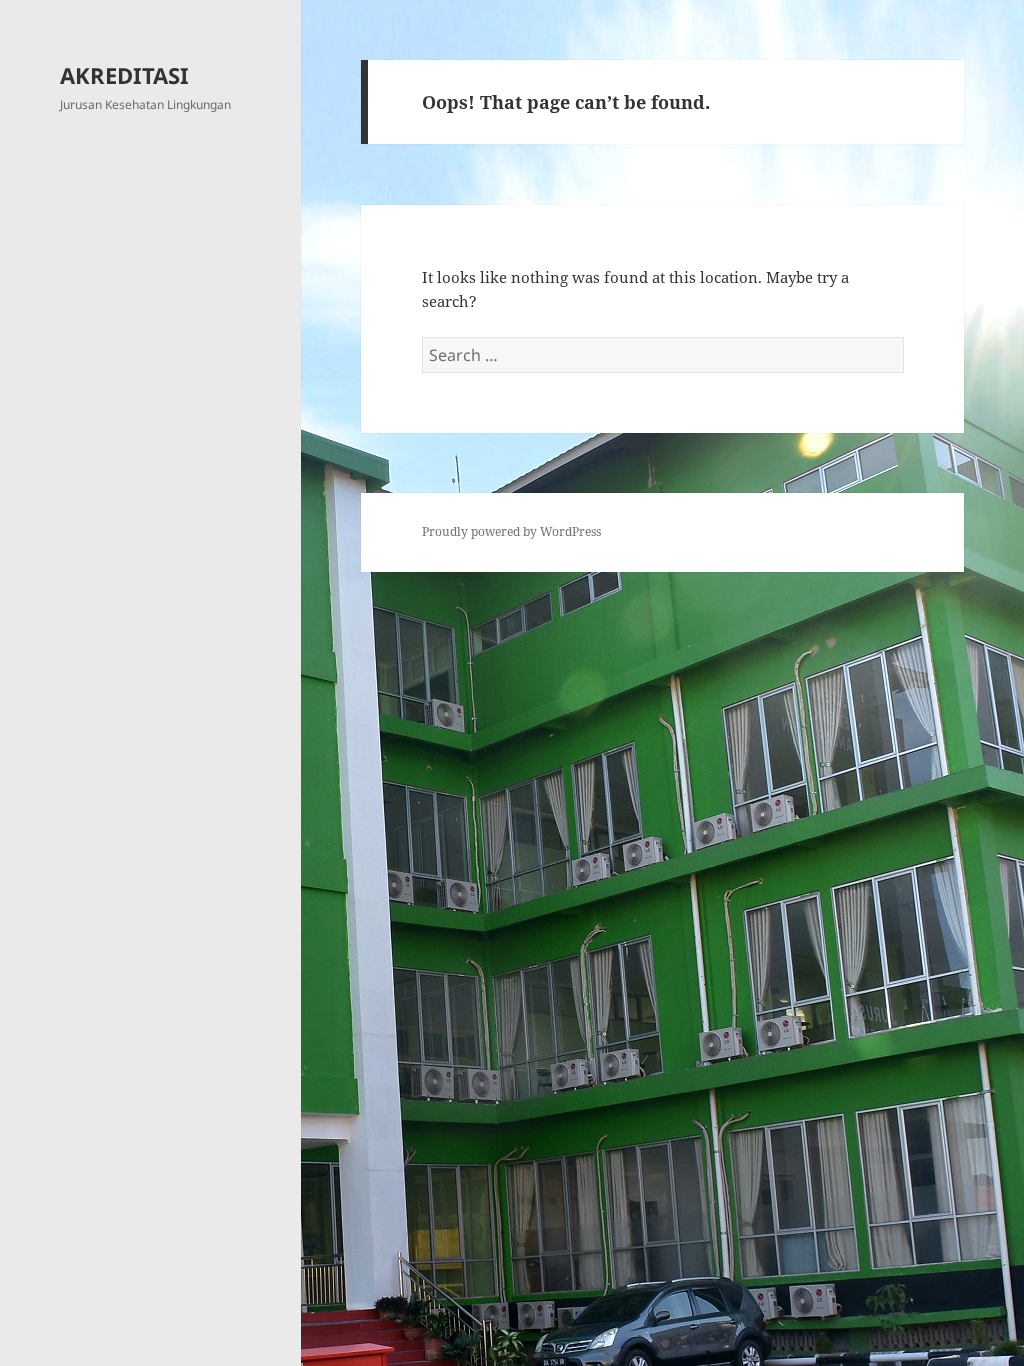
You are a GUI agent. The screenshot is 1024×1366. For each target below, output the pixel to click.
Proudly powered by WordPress (511, 531)
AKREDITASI (124, 75)
